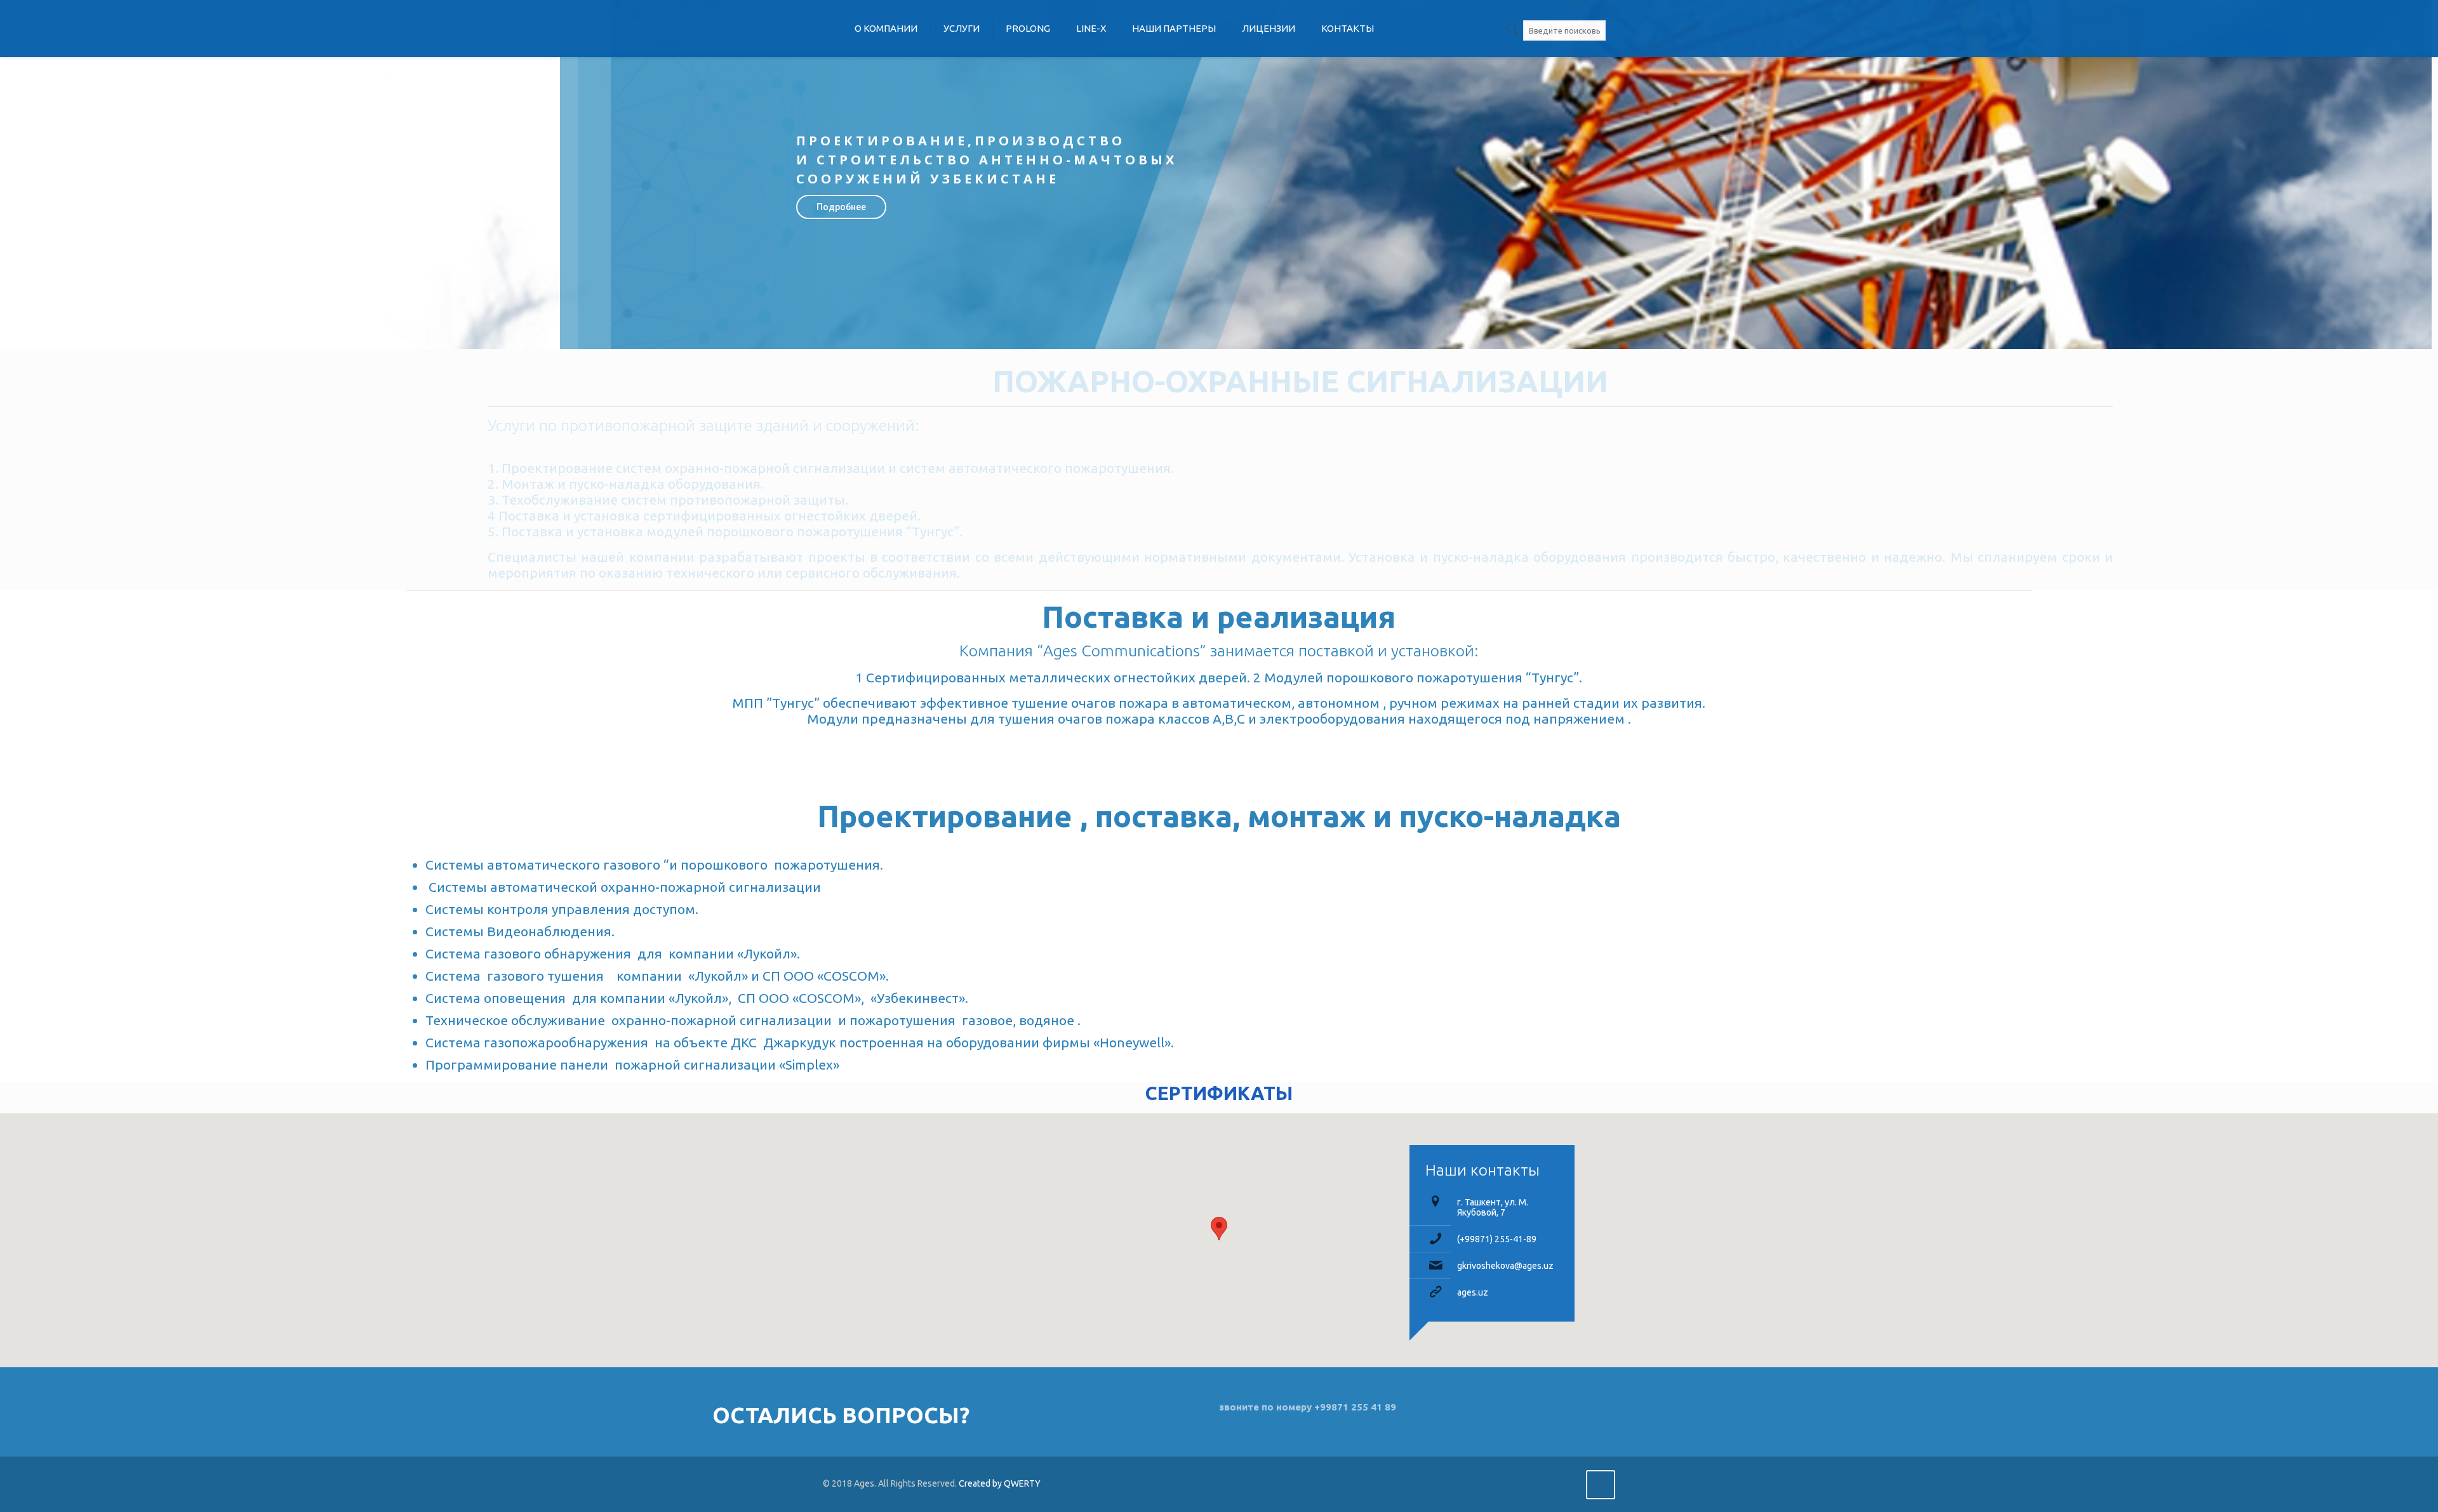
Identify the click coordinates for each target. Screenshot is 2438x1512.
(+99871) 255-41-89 (1497, 1239)
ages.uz (1473, 1292)
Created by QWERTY (1000, 1483)
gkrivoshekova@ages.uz (1505, 1266)
